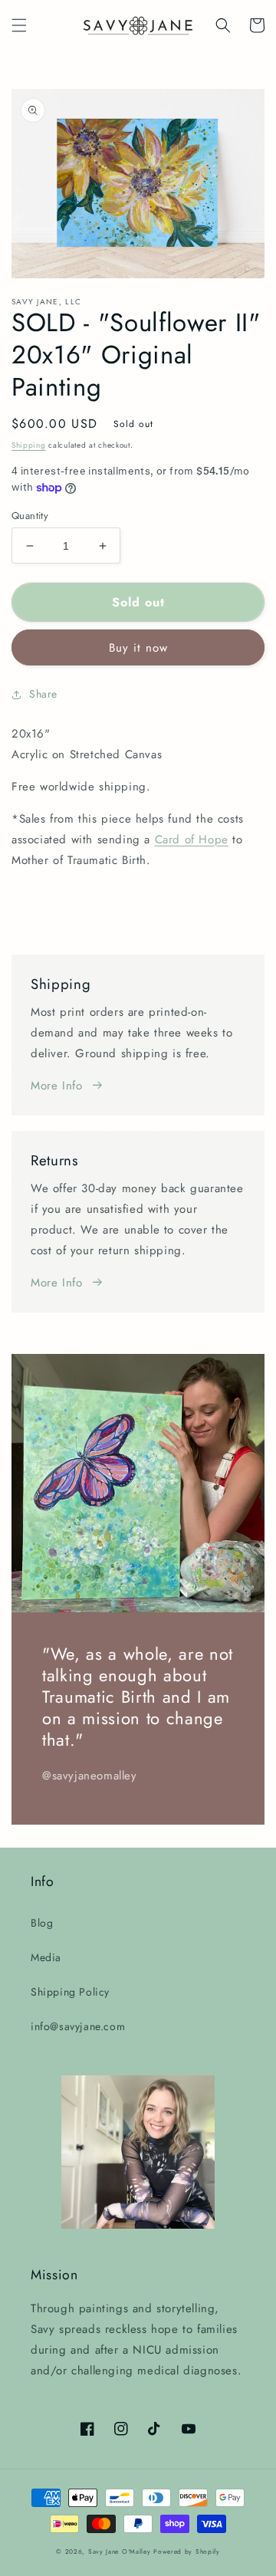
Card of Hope (192, 839)
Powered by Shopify (187, 2551)
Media (46, 1957)
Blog (42, 1923)
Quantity (30, 516)
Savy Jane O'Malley (120, 2551)
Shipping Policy (70, 1992)
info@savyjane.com (78, 2026)
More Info (56, 1086)
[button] (19, 25)
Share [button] (43, 694)
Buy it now (138, 648)
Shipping (29, 445)
